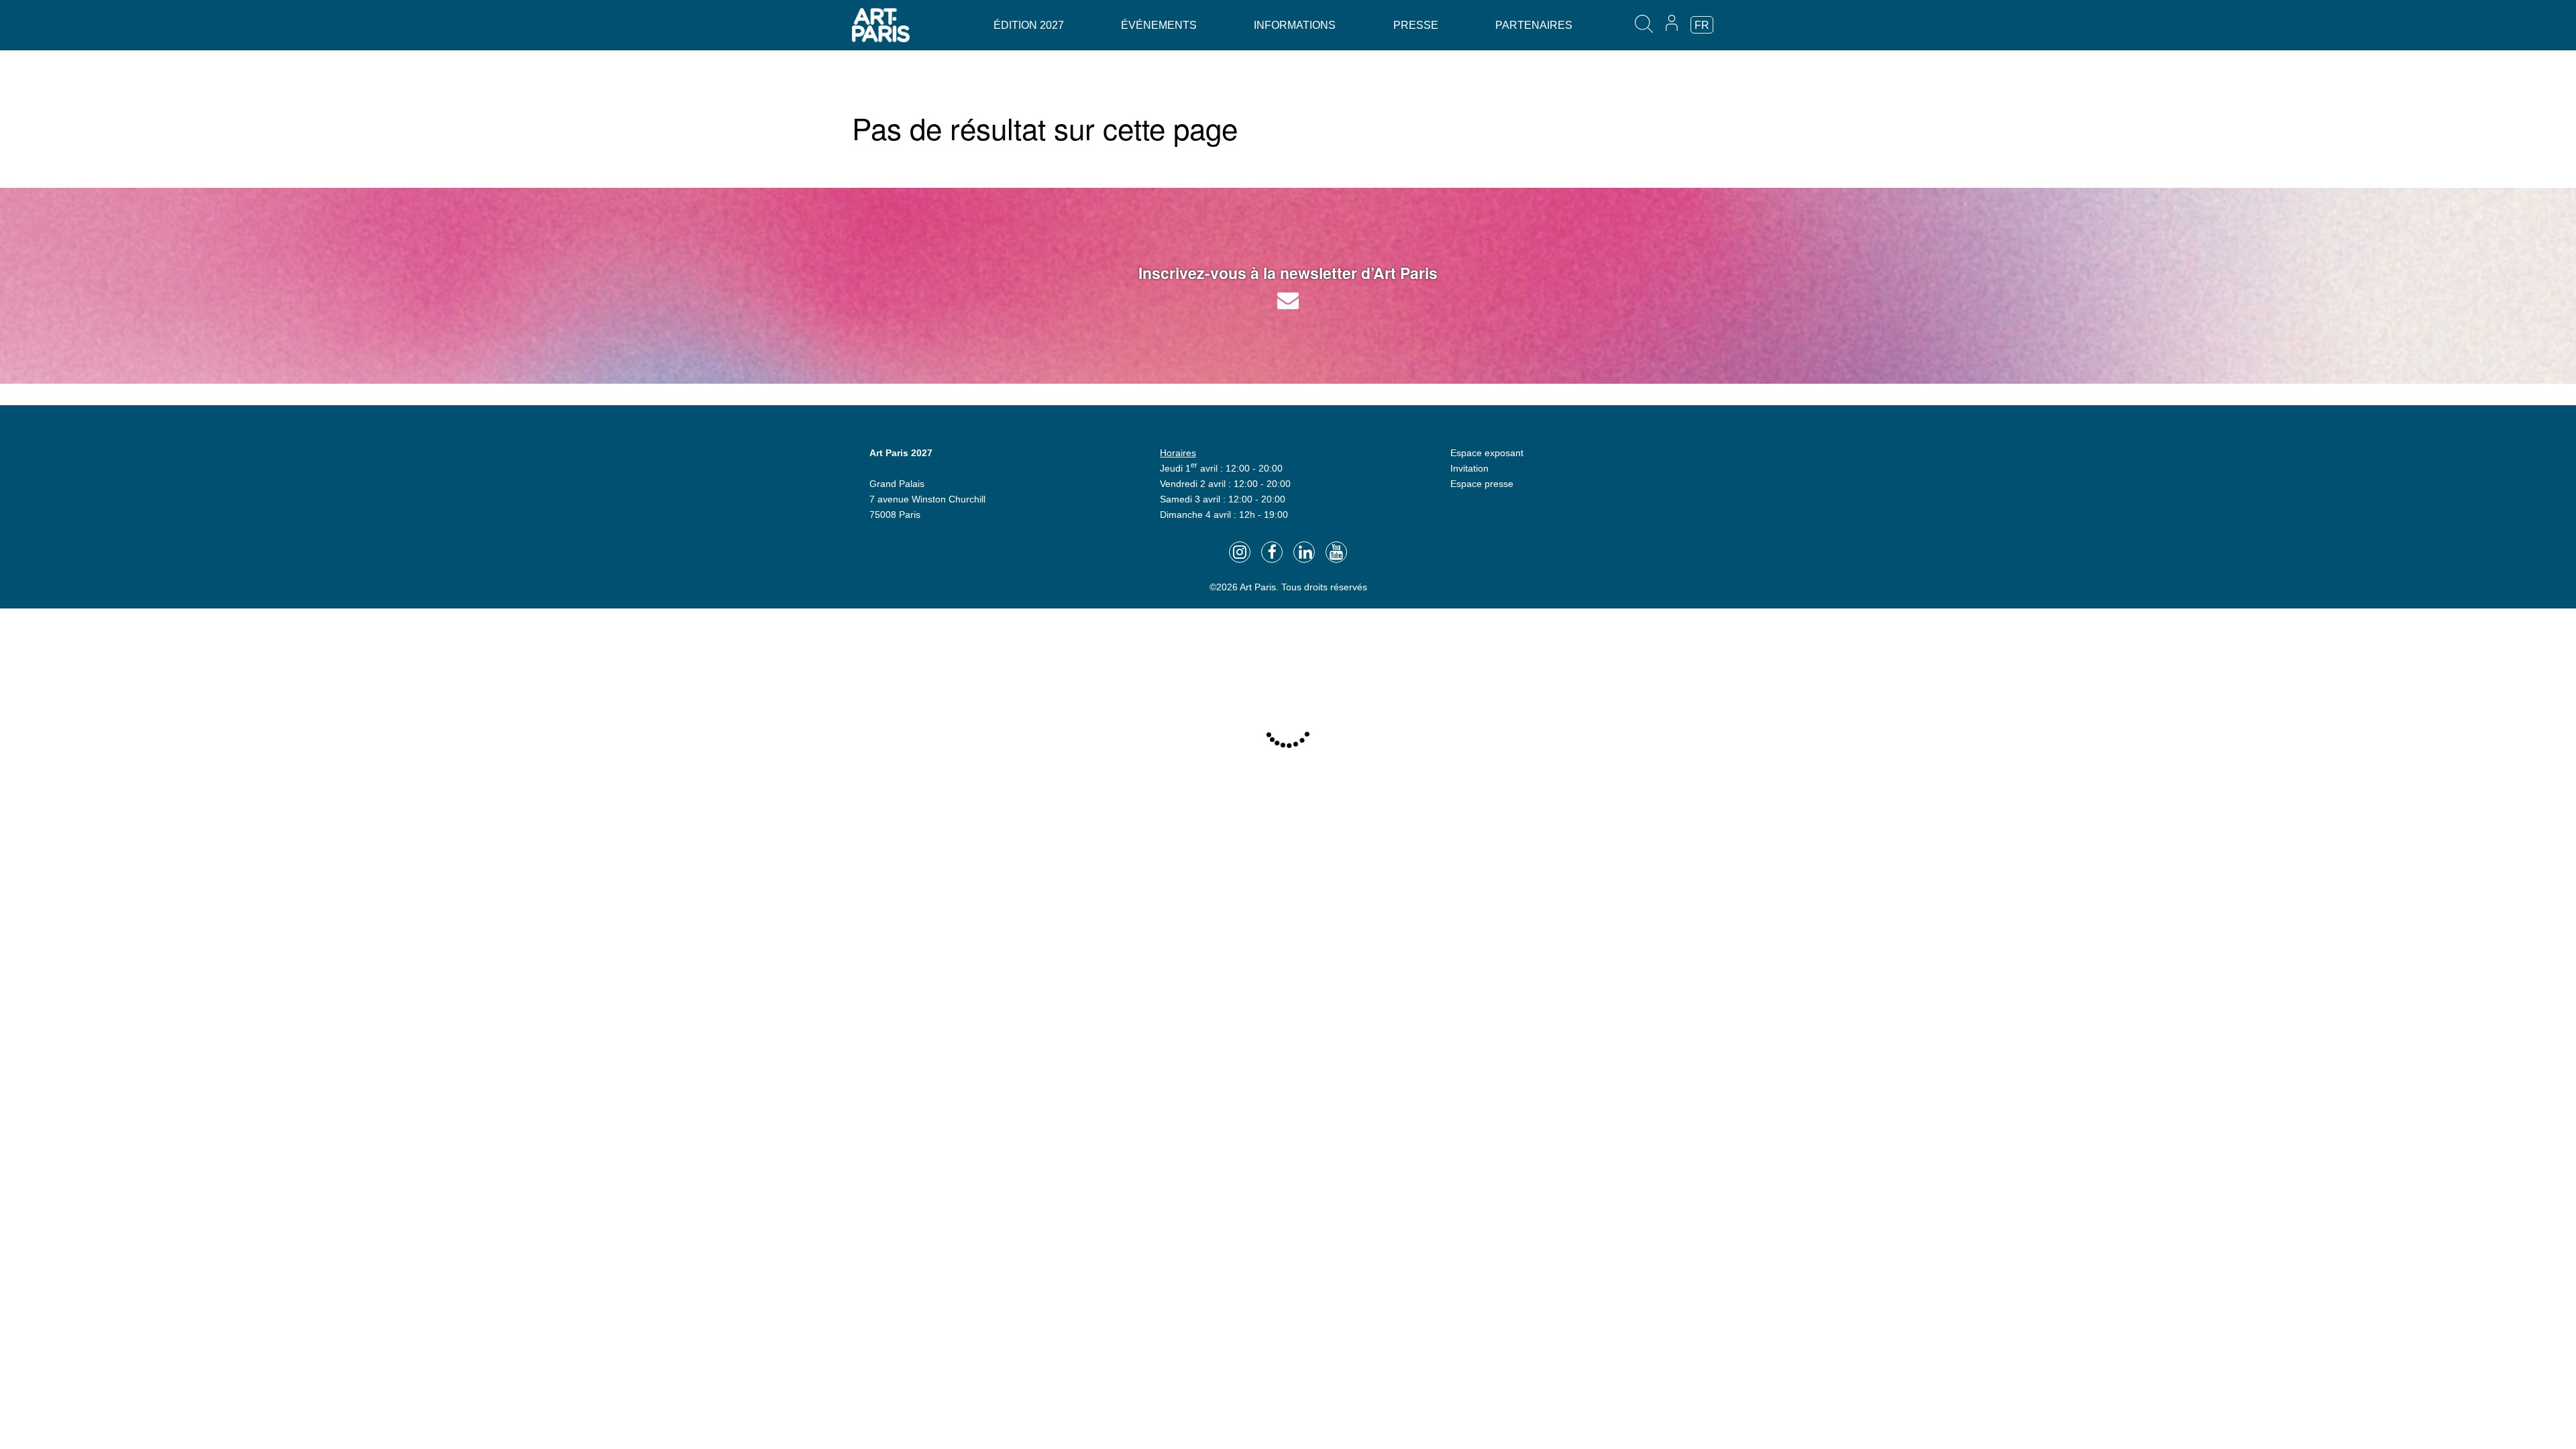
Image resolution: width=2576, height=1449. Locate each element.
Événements (1159, 25)
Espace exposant (1487, 453)
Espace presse (1482, 484)
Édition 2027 (1029, 25)
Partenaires (1534, 25)
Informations (1295, 25)
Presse (1416, 25)
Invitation (1469, 468)
